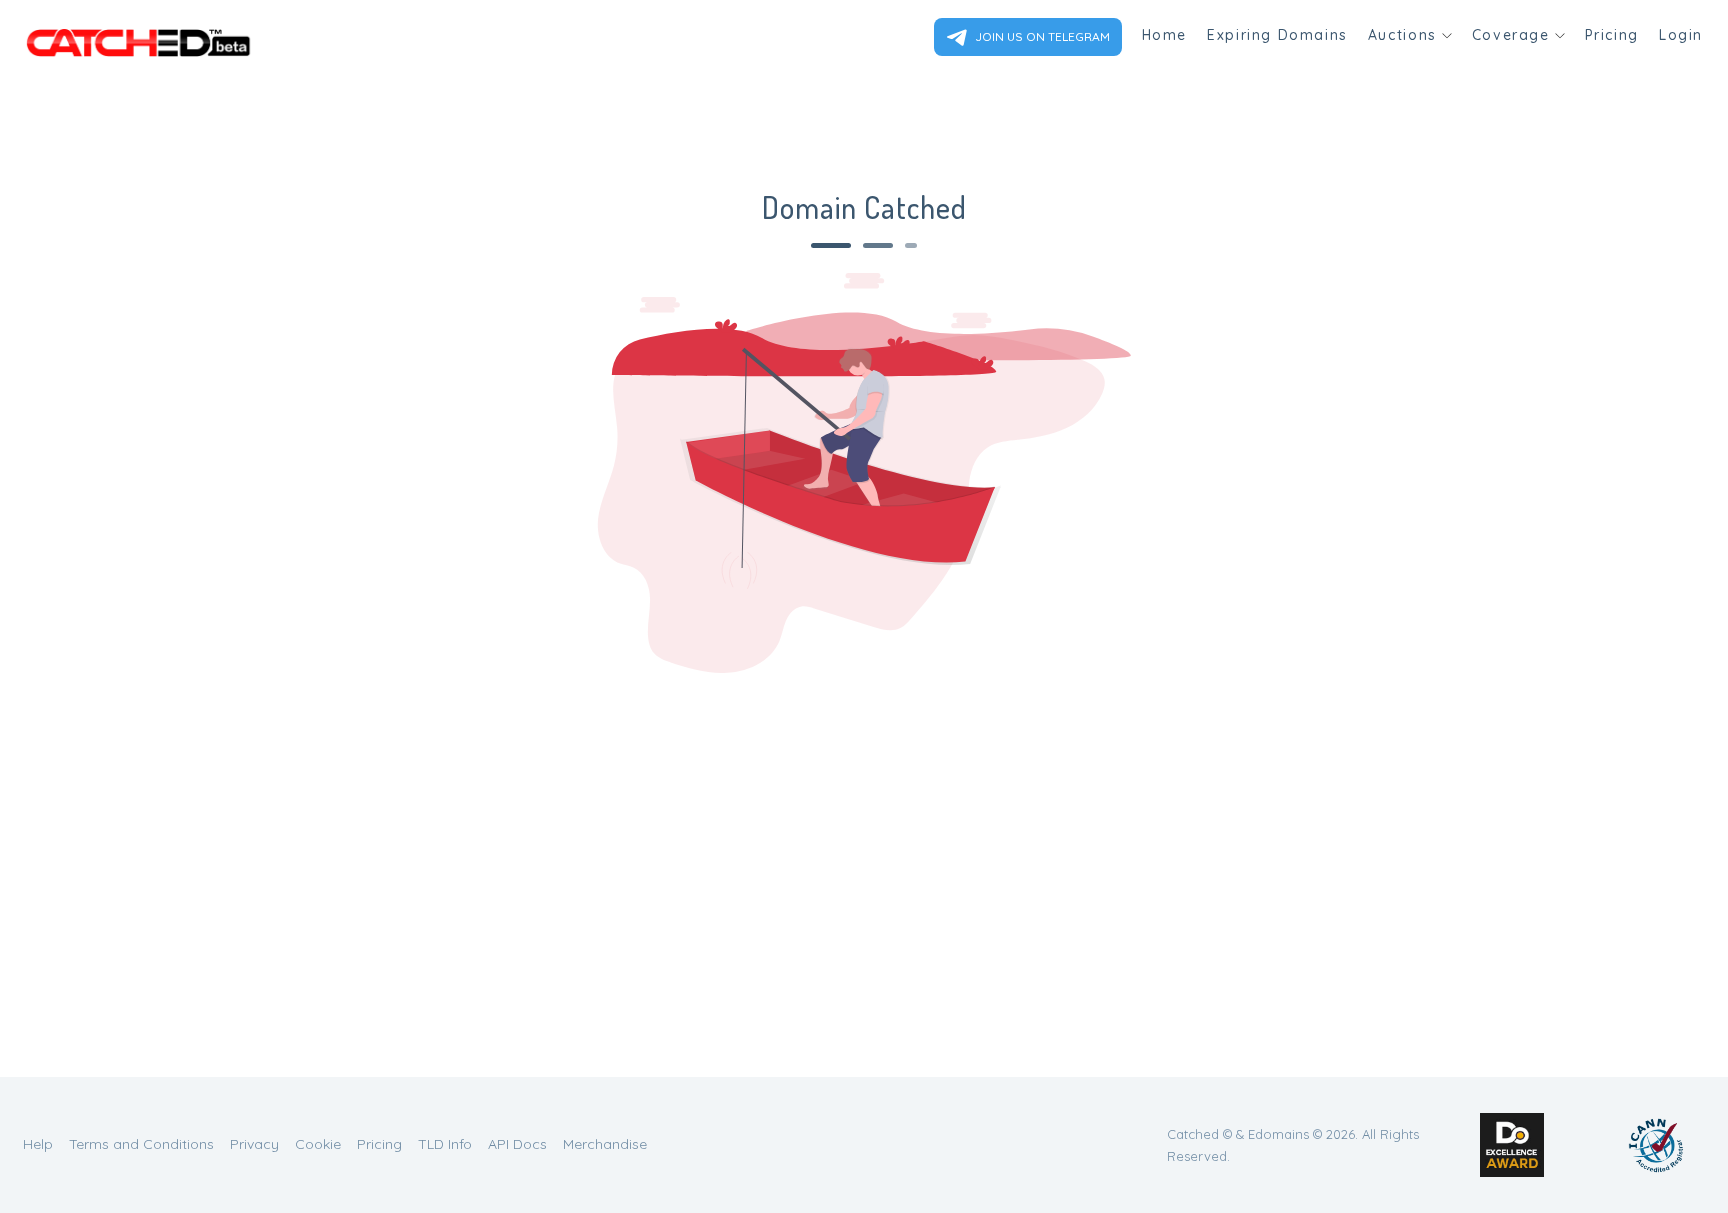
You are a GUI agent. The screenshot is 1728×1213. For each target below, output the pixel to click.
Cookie (318, 1144)
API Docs (517, 1144)
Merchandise (605, 1144)
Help (38, 1144)
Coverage (1511, 35)
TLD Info (445, 1144)
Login (1681, 35)
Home (1164, 35)
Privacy (254, 1144)
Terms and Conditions (141, 1144)
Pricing (1612, 35)
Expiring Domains (1277, 35)
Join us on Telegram (1041, 36)
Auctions (1402, 35)
